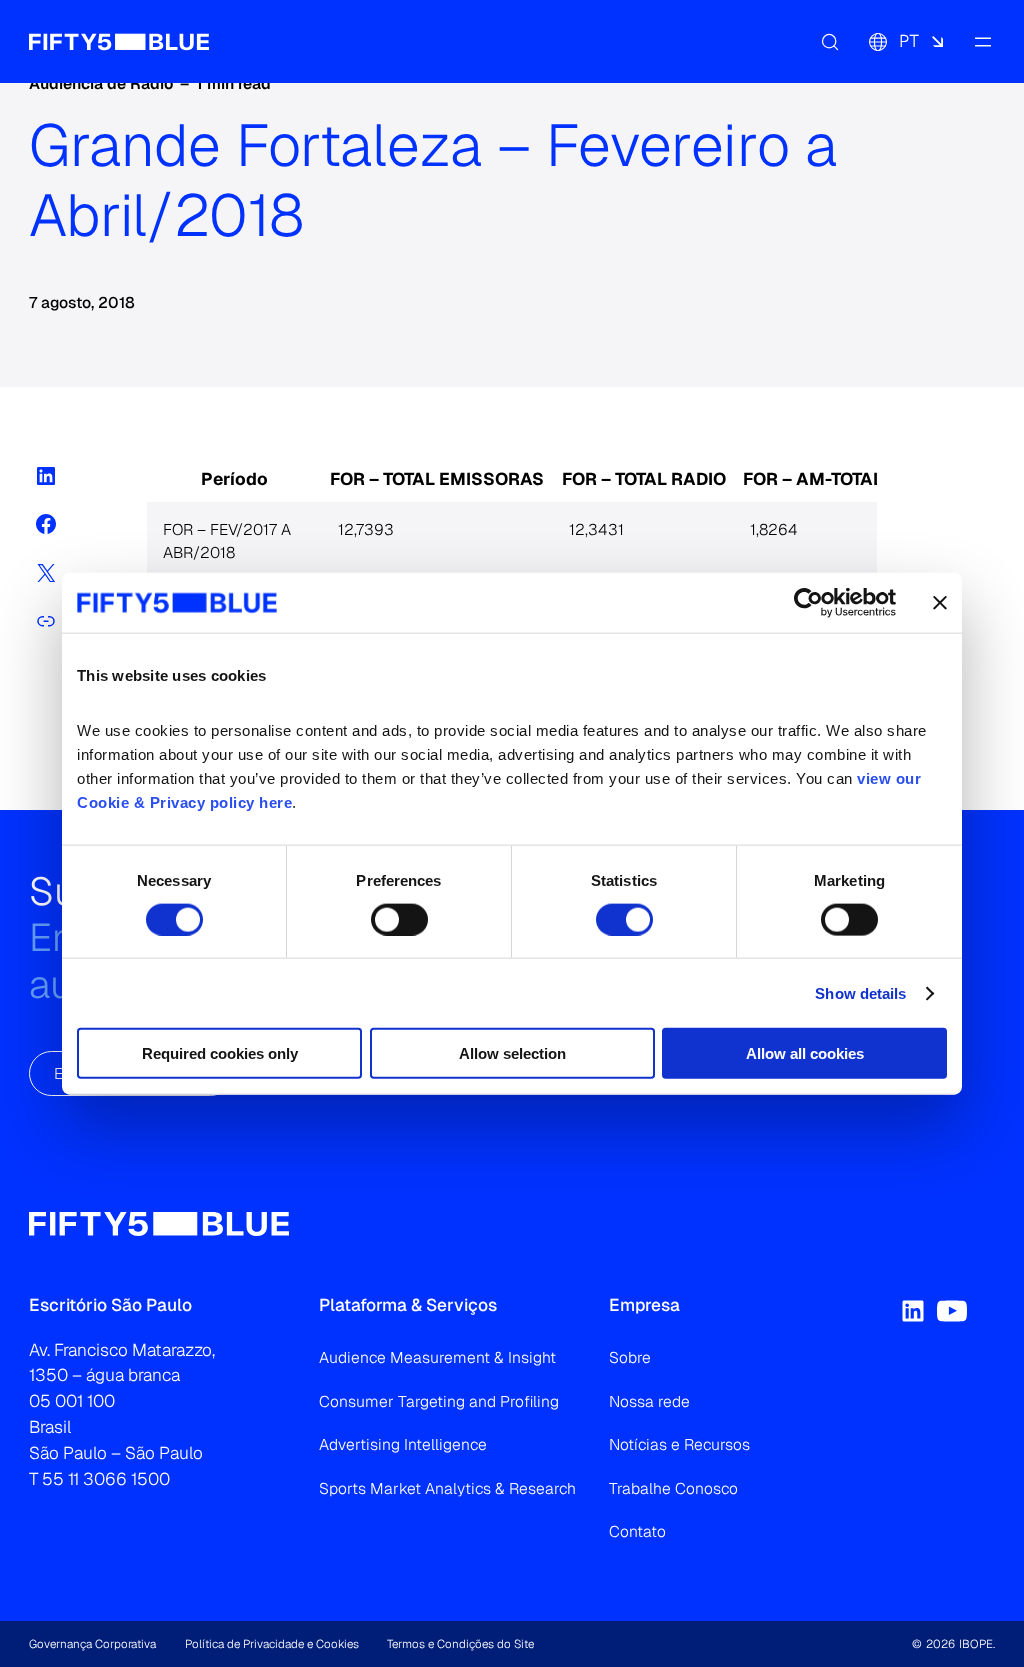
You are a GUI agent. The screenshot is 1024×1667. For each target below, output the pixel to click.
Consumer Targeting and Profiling (439, 1401)
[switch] (399, 919)
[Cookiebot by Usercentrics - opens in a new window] (808, 602)
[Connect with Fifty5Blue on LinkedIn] (913, 1311)
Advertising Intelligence (403, 1444)
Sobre (630, 1357)
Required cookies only (220, 1053)
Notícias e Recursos (679, 1444)
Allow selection (512, 1053)
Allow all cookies (805, 1053)
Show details (860, 992)
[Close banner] (940, 602)
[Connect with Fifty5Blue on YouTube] (952, 1311)
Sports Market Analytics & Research (447, 1488)
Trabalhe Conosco (673, 1488)
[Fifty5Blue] (119, 42)
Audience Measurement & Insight (437, 1357)
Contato (637, 1531)
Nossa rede (649, 1401)
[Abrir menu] (983, 42)
